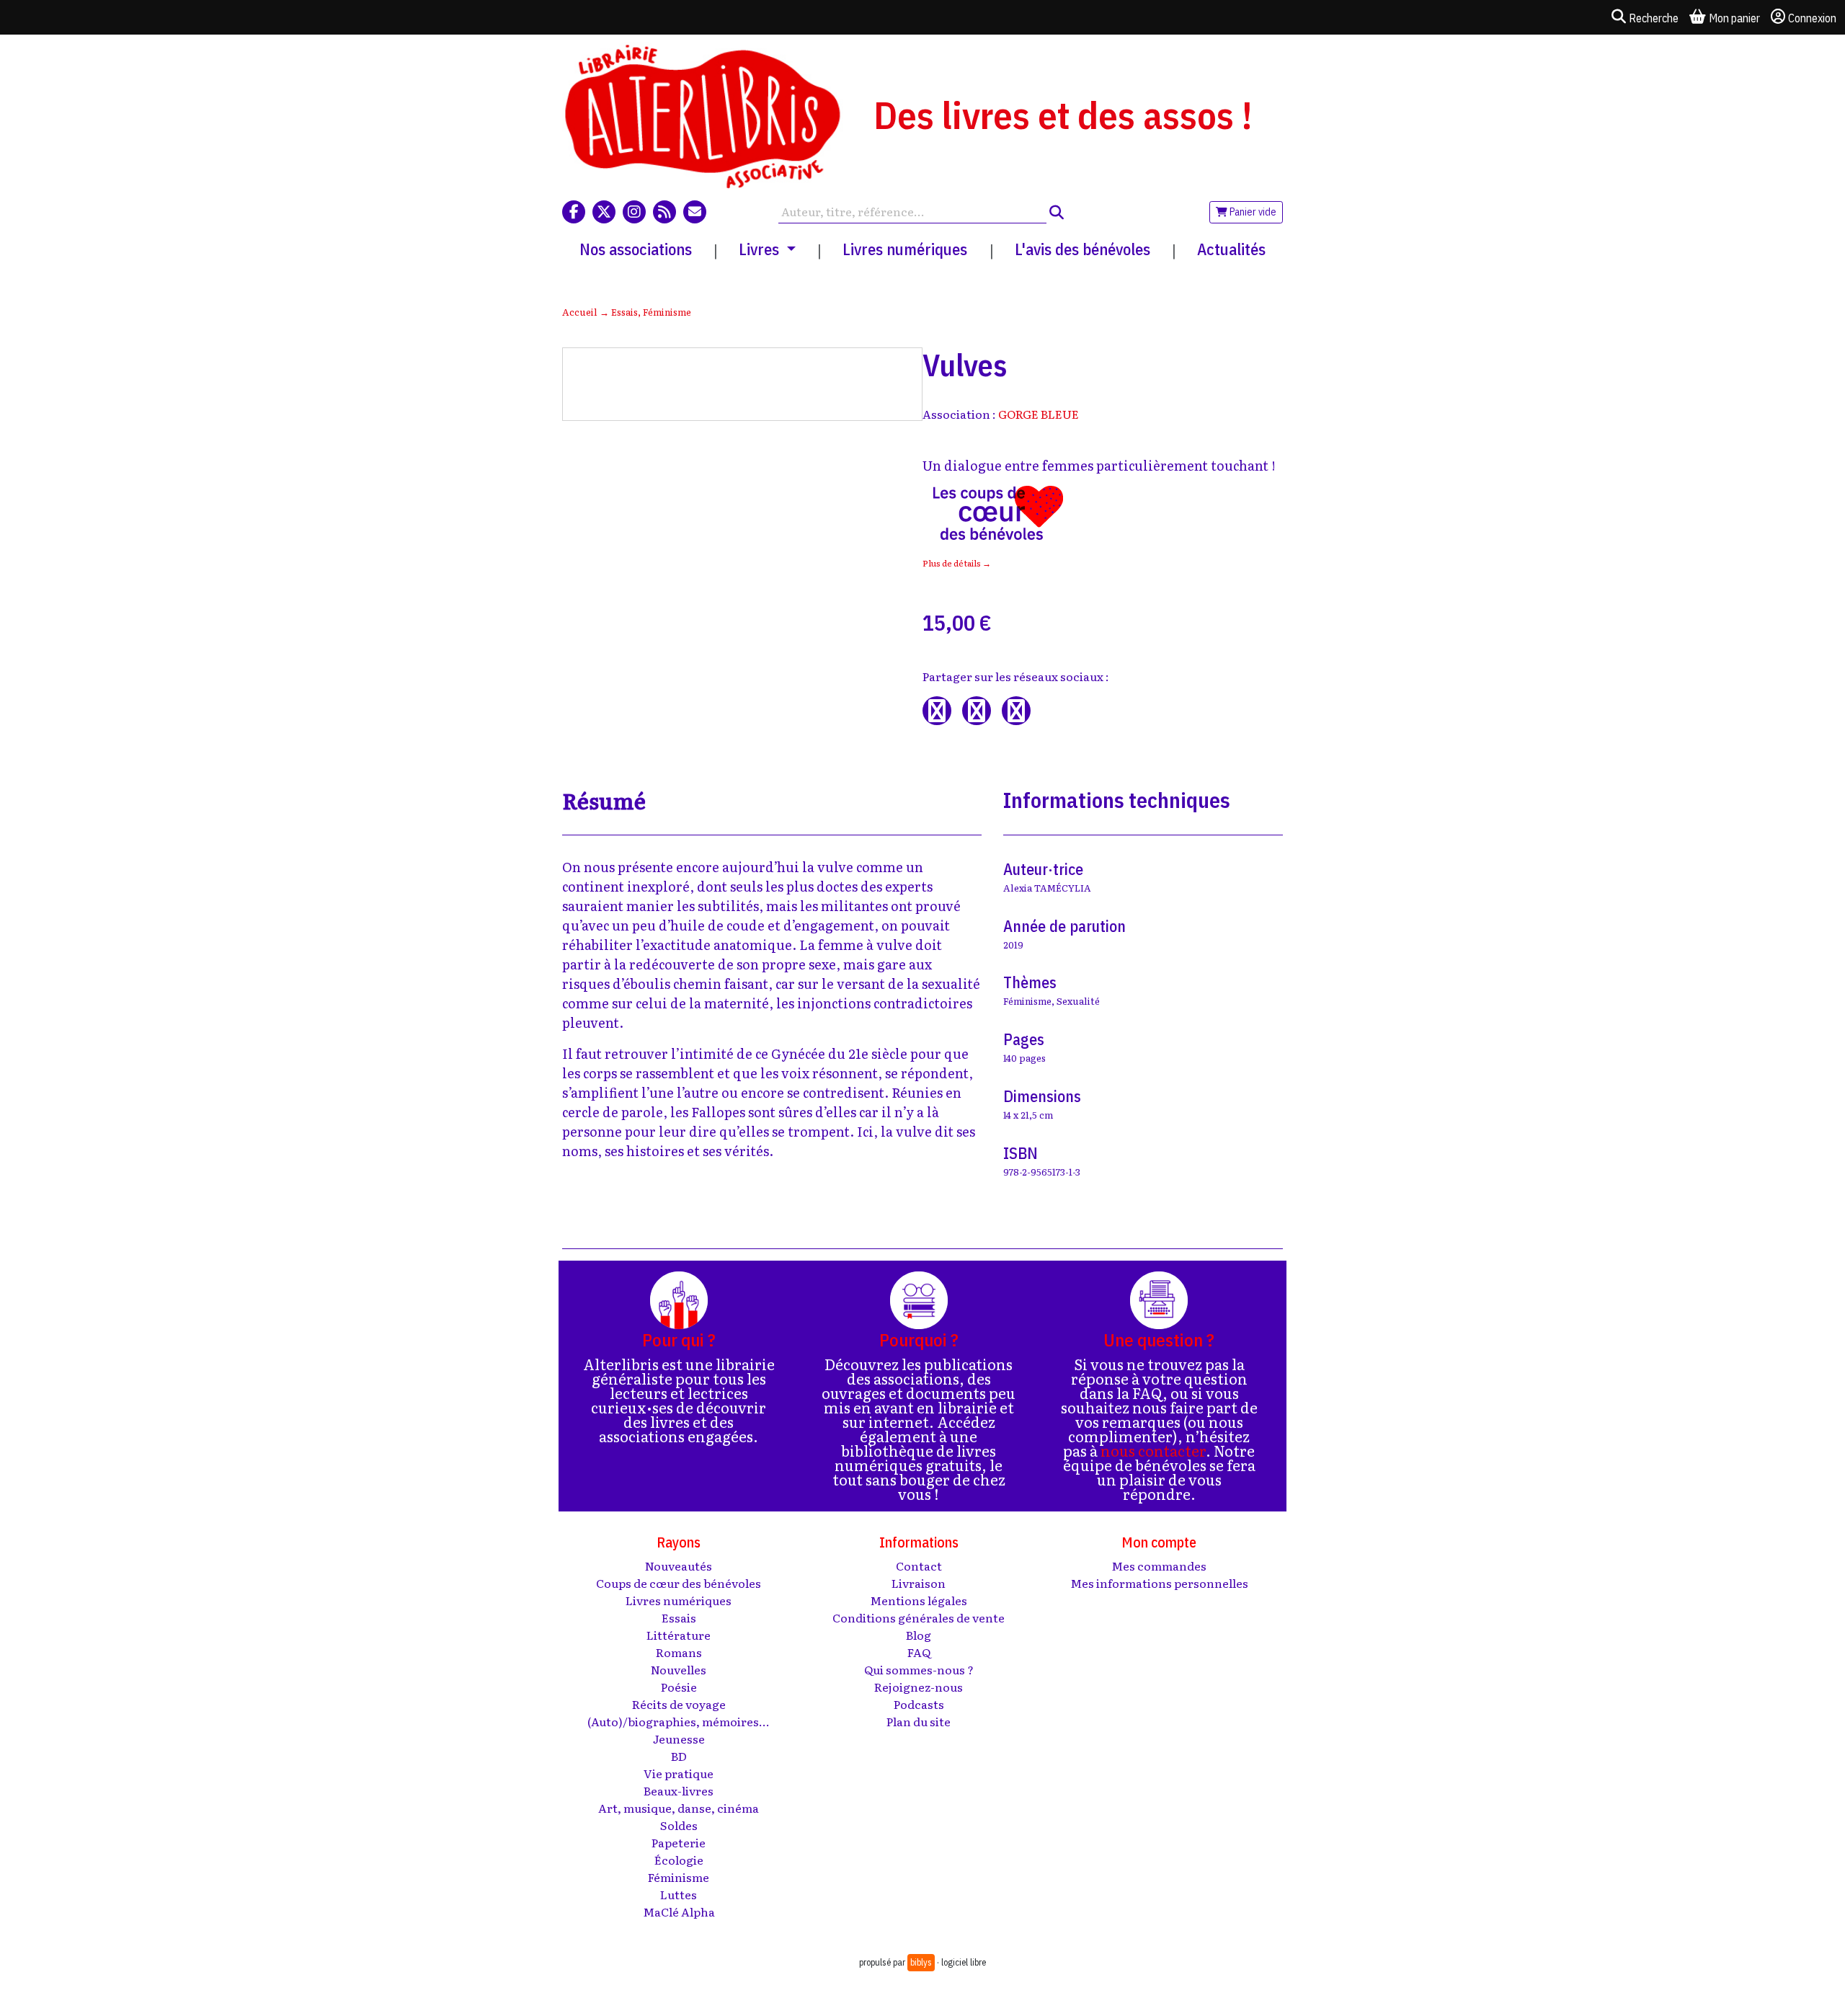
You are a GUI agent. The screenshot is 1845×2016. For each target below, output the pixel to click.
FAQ (919, 1652)
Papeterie (679, 1842)
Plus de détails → (957, 563)
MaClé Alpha (679, 1911)
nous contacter (1153, 1450)
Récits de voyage (679, 1704)
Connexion (1812, 18)
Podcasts (919, 1704)
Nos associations (636, 249)
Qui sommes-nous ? (919, 1669)
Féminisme (667, 312)
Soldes (679, 1825)
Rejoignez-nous (919, 1687)
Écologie (679, 1860)
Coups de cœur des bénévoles (679, 1583)
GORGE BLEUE (1039, 414)
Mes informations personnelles (1159, 1583)
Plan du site (919, 1721)
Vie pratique (679, 1773)
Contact (919, 1566)
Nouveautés (679, 1566)
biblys (921, 1962)
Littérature (679, 1635)
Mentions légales (919, 1600)
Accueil (580, 312)
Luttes (679, 1894)
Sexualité (1078, 1001)
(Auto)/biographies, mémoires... (679, 1721)
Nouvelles (679, 1669)
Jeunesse (679, 1739)
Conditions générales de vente (919, 1617)
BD (679, 1756)
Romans (679, 1652)
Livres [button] (761, 249)
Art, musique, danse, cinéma (679, 1808)
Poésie (679, 1687)
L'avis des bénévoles (1082, 249)
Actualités (1231, 249)
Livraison (919, 1583)
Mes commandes (1159, 1566)
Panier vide (1252, 212)
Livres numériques (905, 249)
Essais (624, 312)
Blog (919, 1635)
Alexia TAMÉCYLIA (1047, 888)
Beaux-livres (679, 1790)
